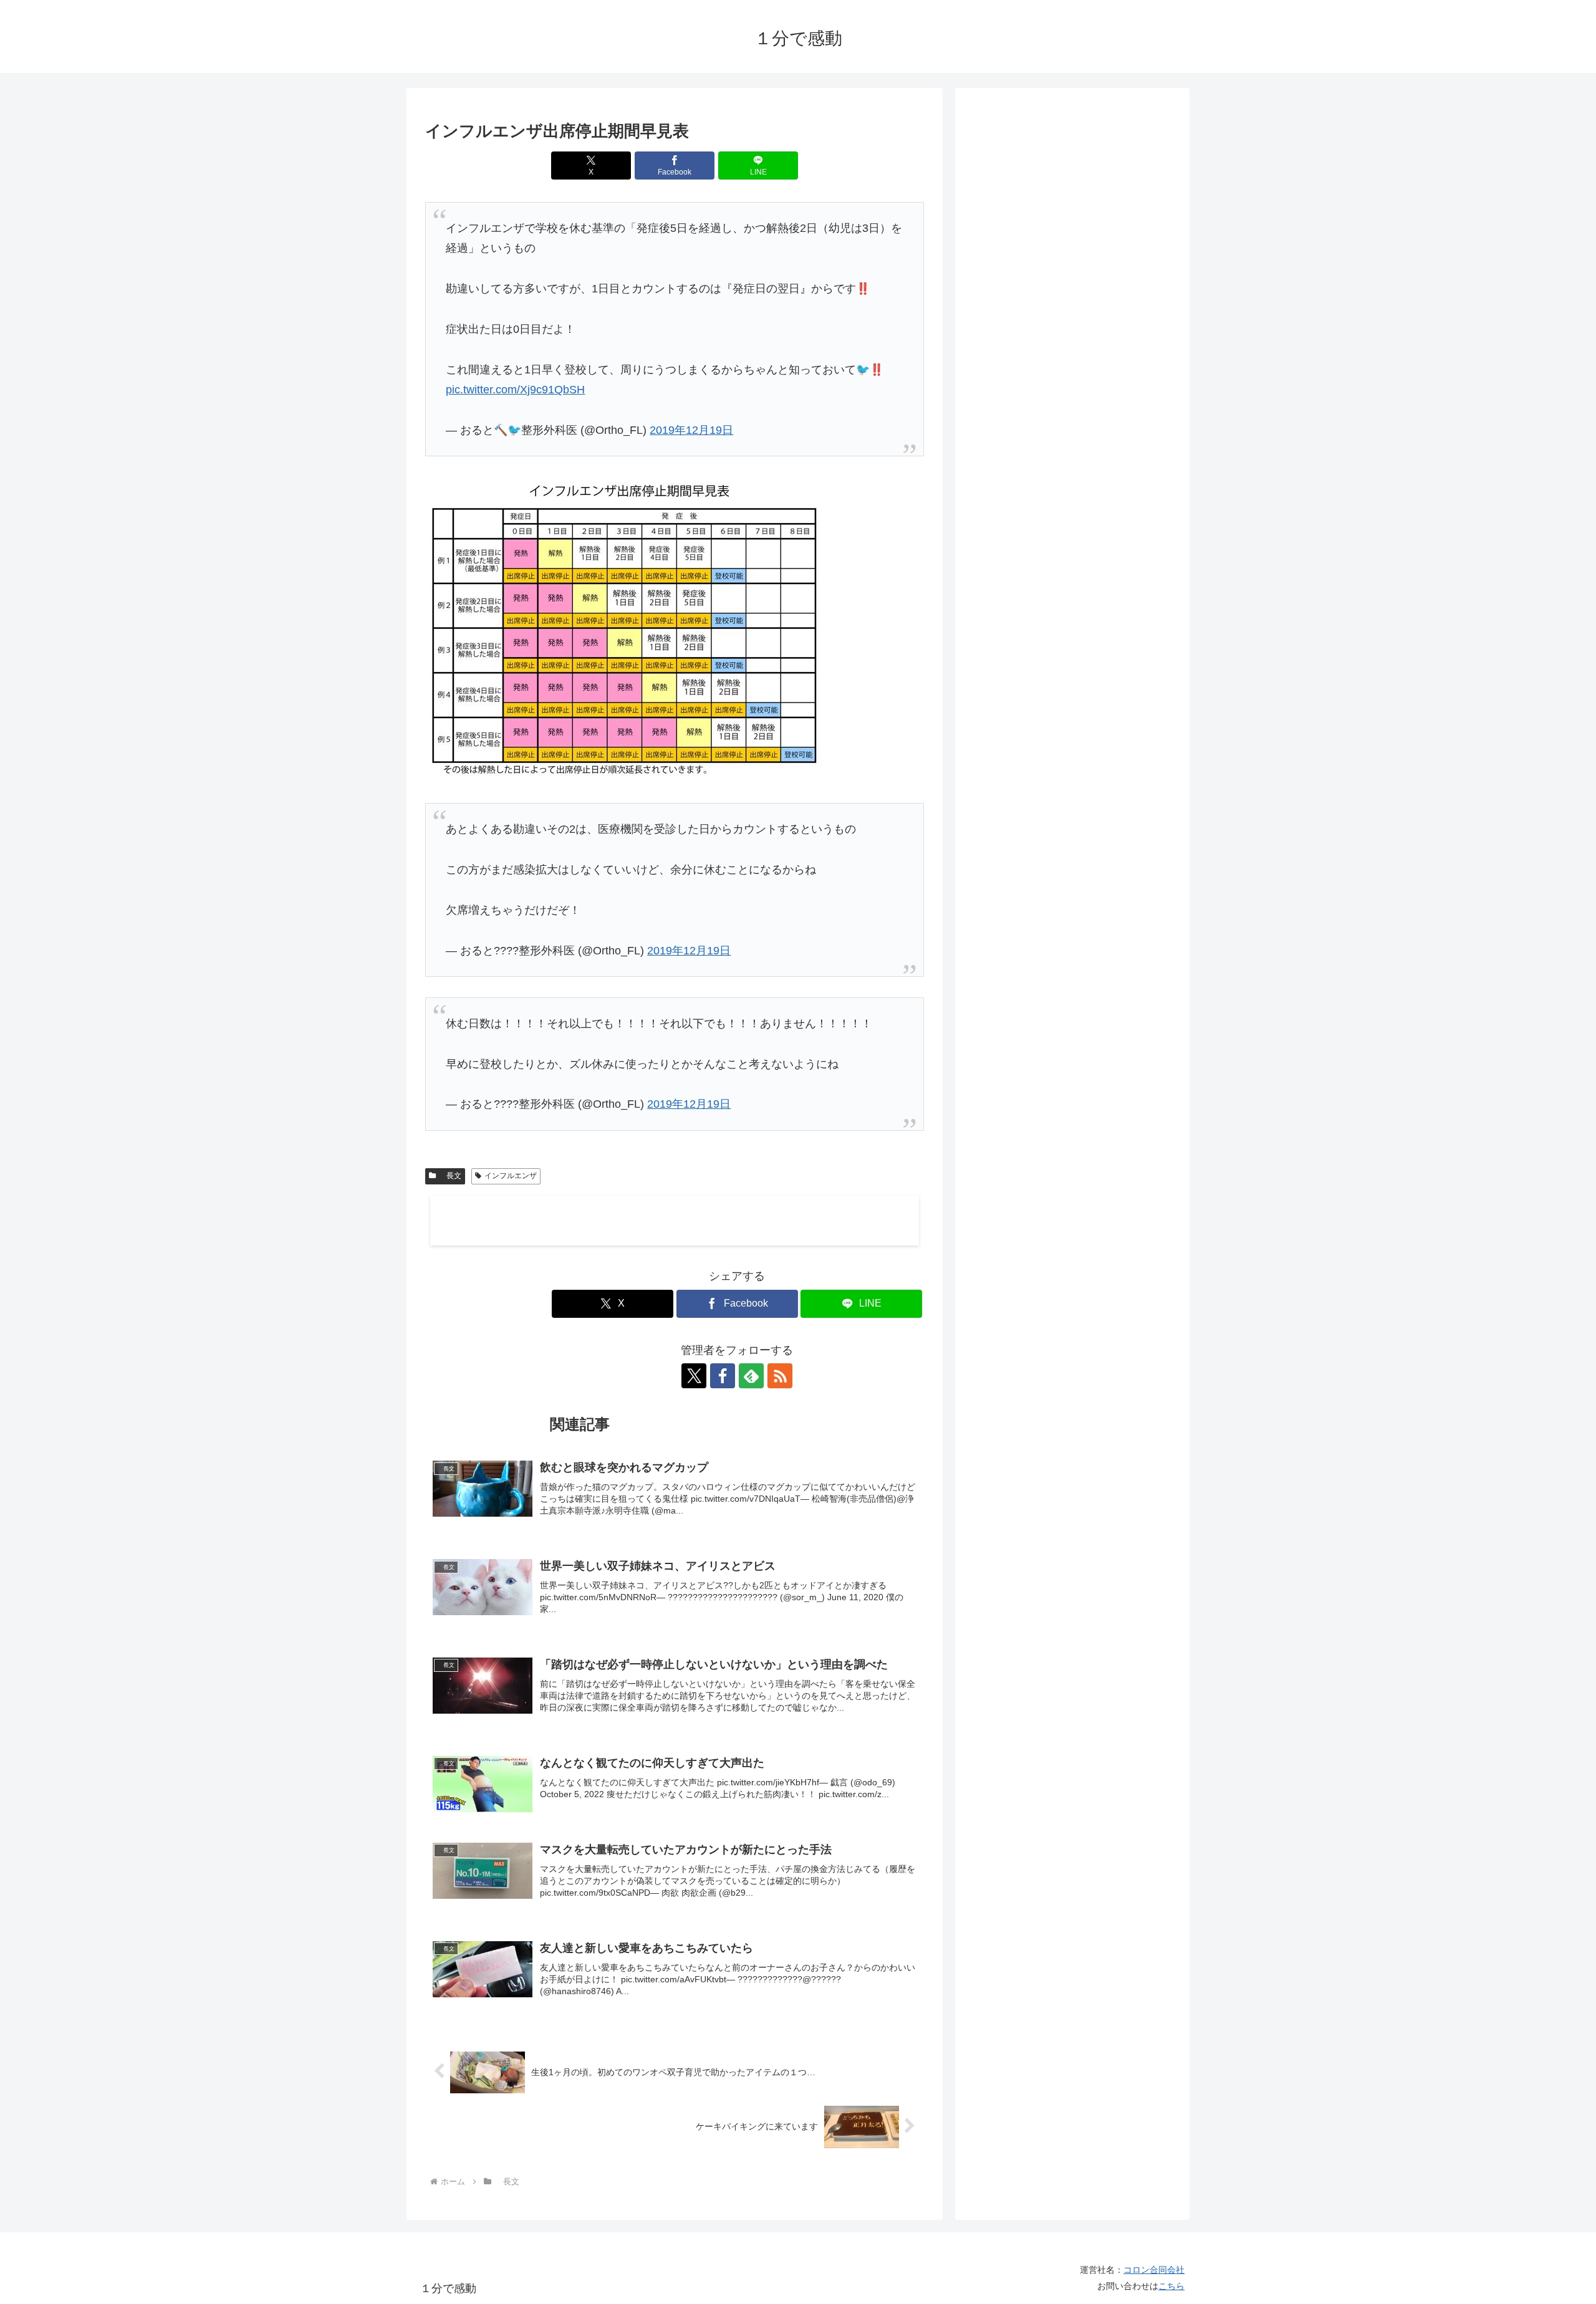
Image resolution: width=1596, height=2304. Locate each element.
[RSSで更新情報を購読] (780, 1376)
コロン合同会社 (1154, 2270)
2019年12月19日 (691, 430)
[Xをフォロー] (694, 1376)
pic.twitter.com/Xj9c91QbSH (515, 390)
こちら (1171, 2286)
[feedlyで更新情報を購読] (751, 1376)
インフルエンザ (511, 1176)
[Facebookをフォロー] (723, 1376)
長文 (450, 1176)
